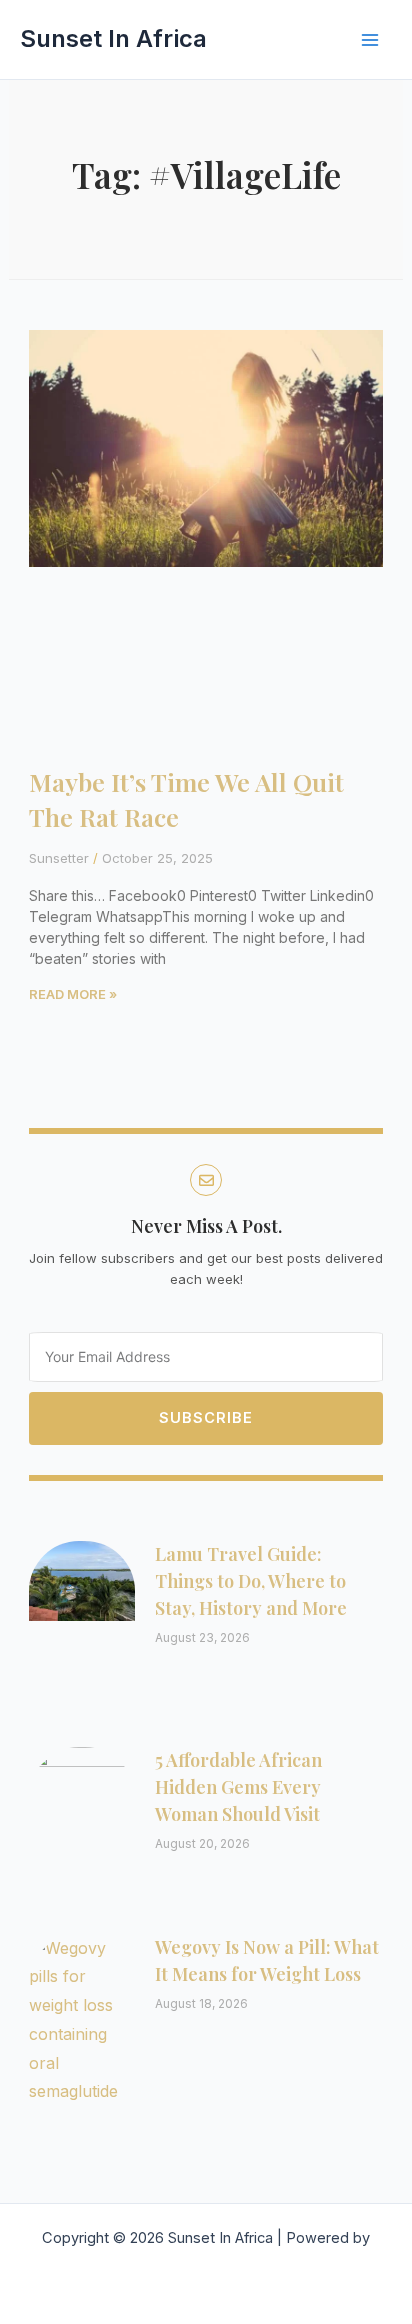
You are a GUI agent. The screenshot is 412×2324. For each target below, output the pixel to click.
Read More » (73, 994)
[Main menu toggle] (370, 40)
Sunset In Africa (113, 38)
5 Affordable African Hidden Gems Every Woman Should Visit (238, 1787)
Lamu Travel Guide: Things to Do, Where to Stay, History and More (251, 1581)
